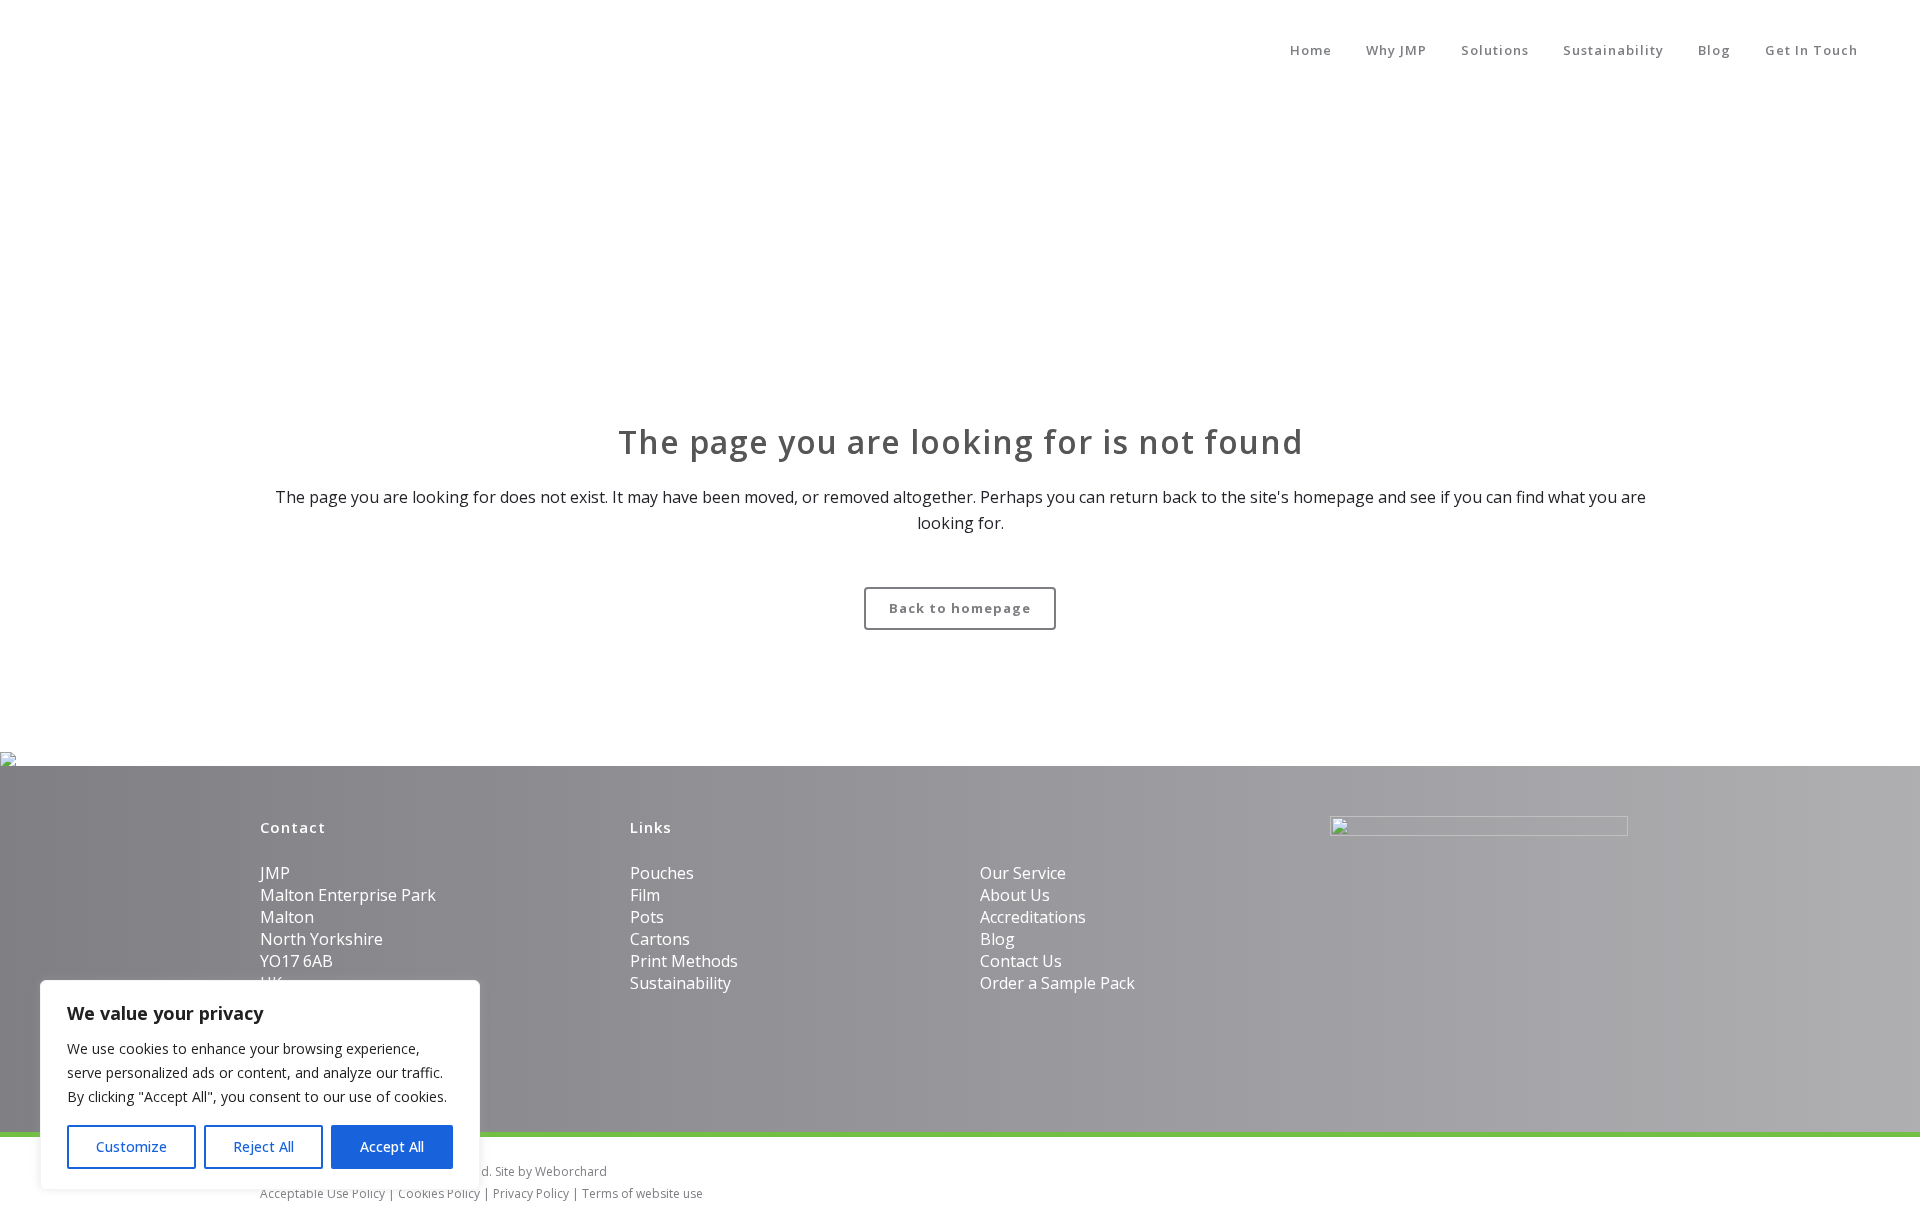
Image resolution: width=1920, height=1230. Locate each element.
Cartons (660, 939)
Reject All (263, 1146)
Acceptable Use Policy (322, 1193)
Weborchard (571, 1171)
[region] (260, 1085)
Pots (647, 917)
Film (645, 895)
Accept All (392, 1146)
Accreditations (1033, 917)
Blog (997, 939)
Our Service (1023, 873)
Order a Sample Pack (1057, 983)
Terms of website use (642, 1193)
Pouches (662, 873)
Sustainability (680, 983)
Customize (131, 1146)
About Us (1015, 895)
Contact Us (1021, 961)
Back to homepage (960, 608)
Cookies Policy (439, 1193)
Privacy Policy (531, 1193)
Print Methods (684, 961)
